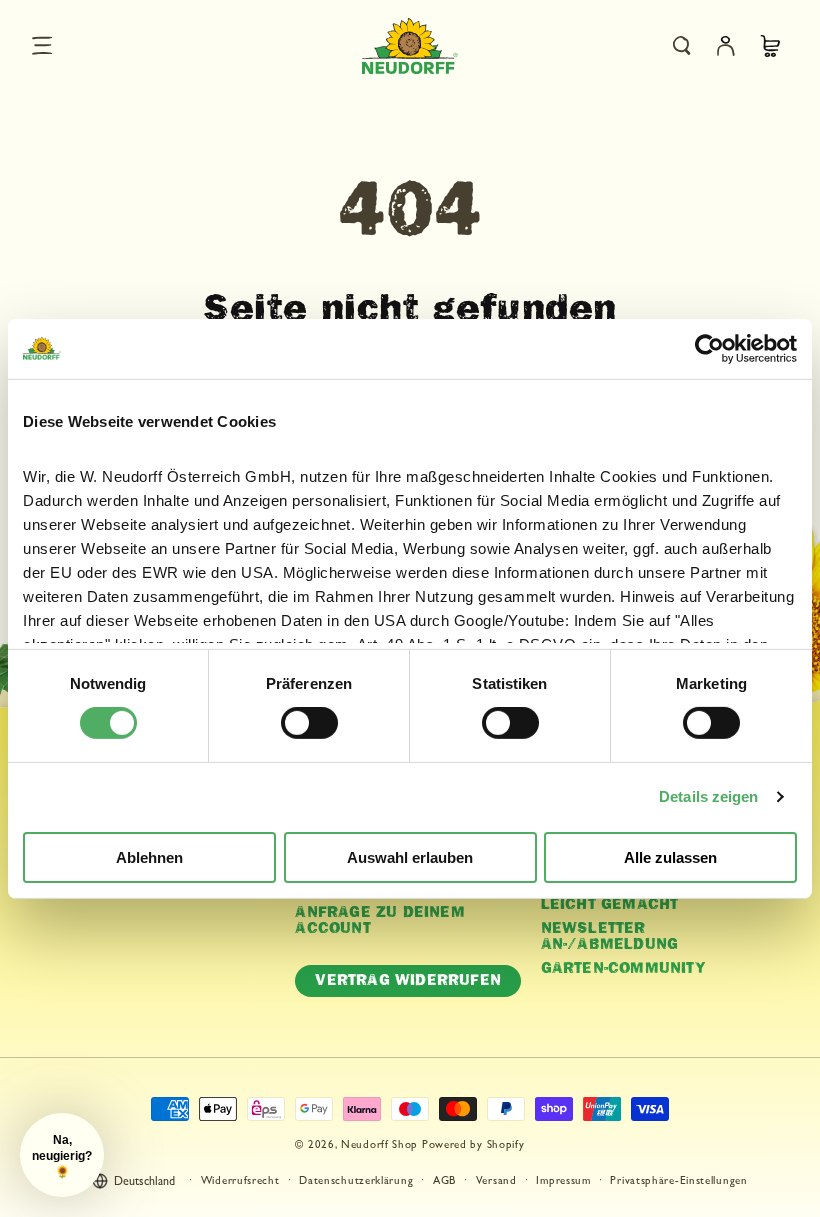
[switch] (309, 723)
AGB (444, 1181)
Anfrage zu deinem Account (379, 921)
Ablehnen (149, 857)
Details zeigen (708, 796)
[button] (42, 46)
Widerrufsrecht (240, 1181)
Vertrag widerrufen (408, 980)
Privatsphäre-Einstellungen (678, 1181)
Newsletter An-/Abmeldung (610, 937)
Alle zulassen (670, 857)
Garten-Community (623, 969)
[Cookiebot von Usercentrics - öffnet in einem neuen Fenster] (709, 348)
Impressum (563, 1181)
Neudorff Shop (379, 1145)
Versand (496, 1181)
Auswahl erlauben (410, 857)
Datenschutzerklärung (356, 1181)
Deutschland (144, 1183)
